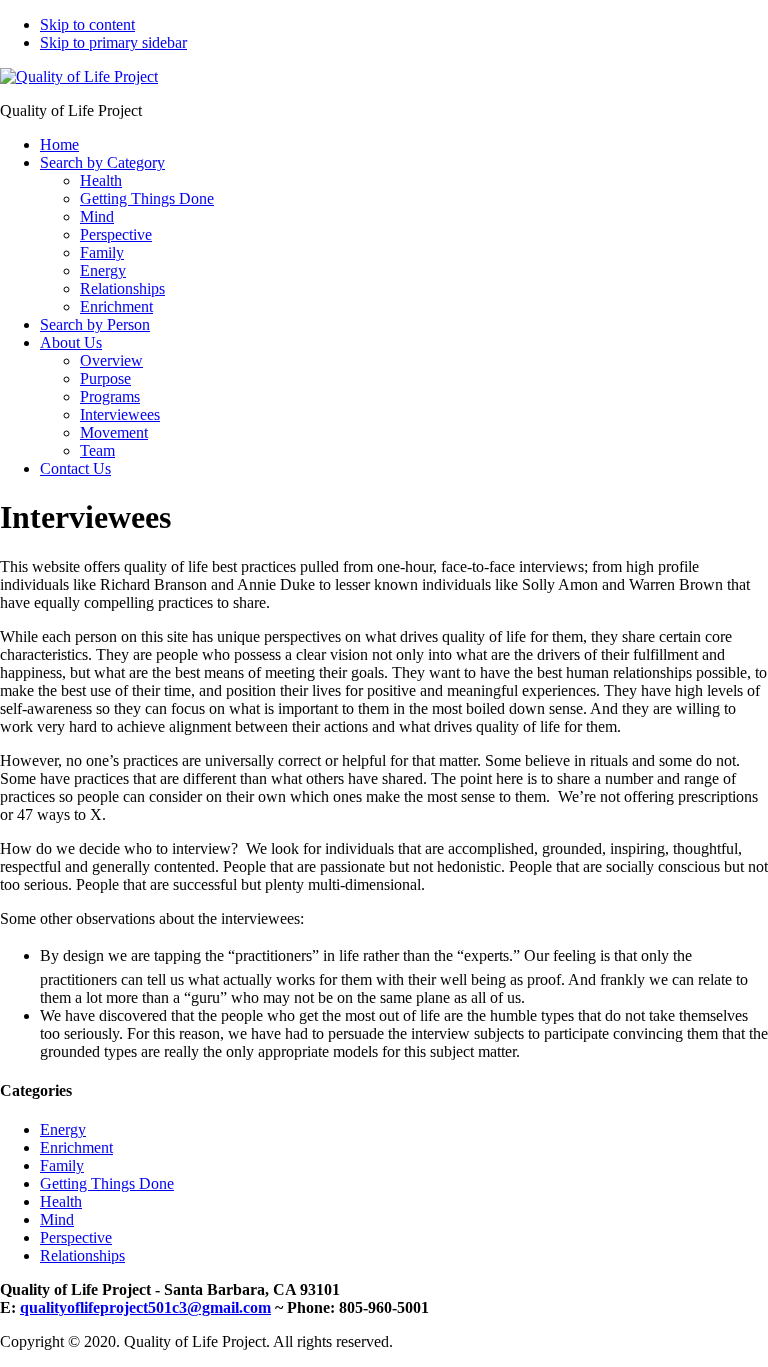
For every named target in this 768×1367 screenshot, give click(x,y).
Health (61, 1201)
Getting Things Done (107, 1183)
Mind (57, 1219)
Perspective (76, 1237)
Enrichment (76, 1147)
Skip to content (87, 24)
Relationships (82, 1255)
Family (62, 1165)
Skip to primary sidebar (113, 42)
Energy (63, 1129)
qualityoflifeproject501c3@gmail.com (145, 1307)
